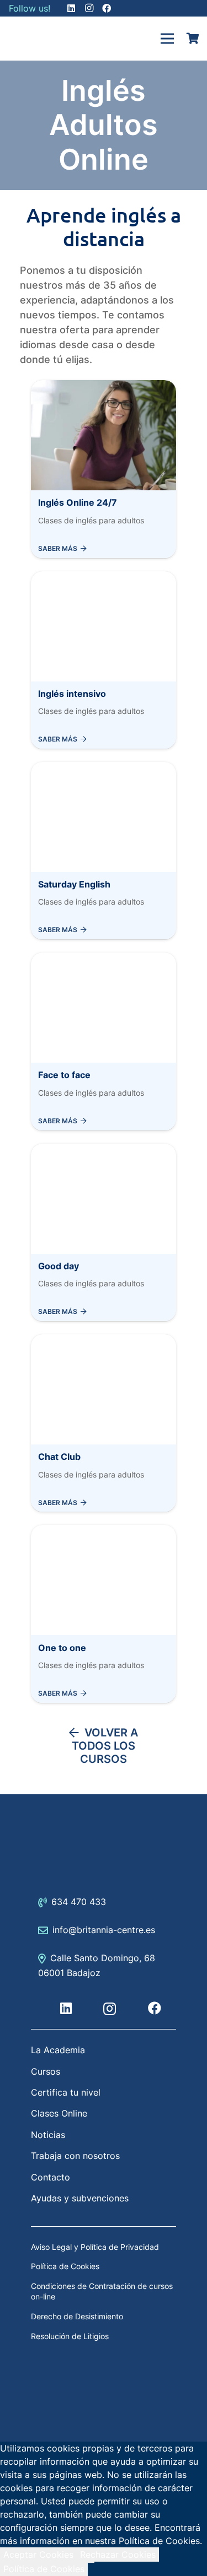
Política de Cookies (65, 2266)
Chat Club (59, 1457)
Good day (59, 1266)
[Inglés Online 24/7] (104, 387)
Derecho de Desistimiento (77, 2316)
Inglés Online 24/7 (78, 502)
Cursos (46, 2071)
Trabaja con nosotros (75, 2156)
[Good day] (104, 1150)
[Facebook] (155, 2008)
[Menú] (167, 39)
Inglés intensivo (72, 694)
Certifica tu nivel (66, 2092)
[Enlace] (36, 39)
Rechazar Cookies (118, 2555)
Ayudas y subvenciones (80, 2198)
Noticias (48, 2135)
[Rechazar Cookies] (91, 2562)
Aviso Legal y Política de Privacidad (95, 2247)
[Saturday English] (104, 769)
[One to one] (104, 1531)
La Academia (58, 2050)
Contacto (51, 2177)
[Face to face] (104, 959)
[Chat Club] (104, 1341)
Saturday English (74, 884)
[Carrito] (193, 39)
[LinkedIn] (66, 2008)
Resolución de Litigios (70, 2336)
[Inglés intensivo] (104, 578)
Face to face (64, 1075)
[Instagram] (110, 2009)
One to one (62, 1648)
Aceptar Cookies (38, 2555)
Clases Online (59, 2113)
